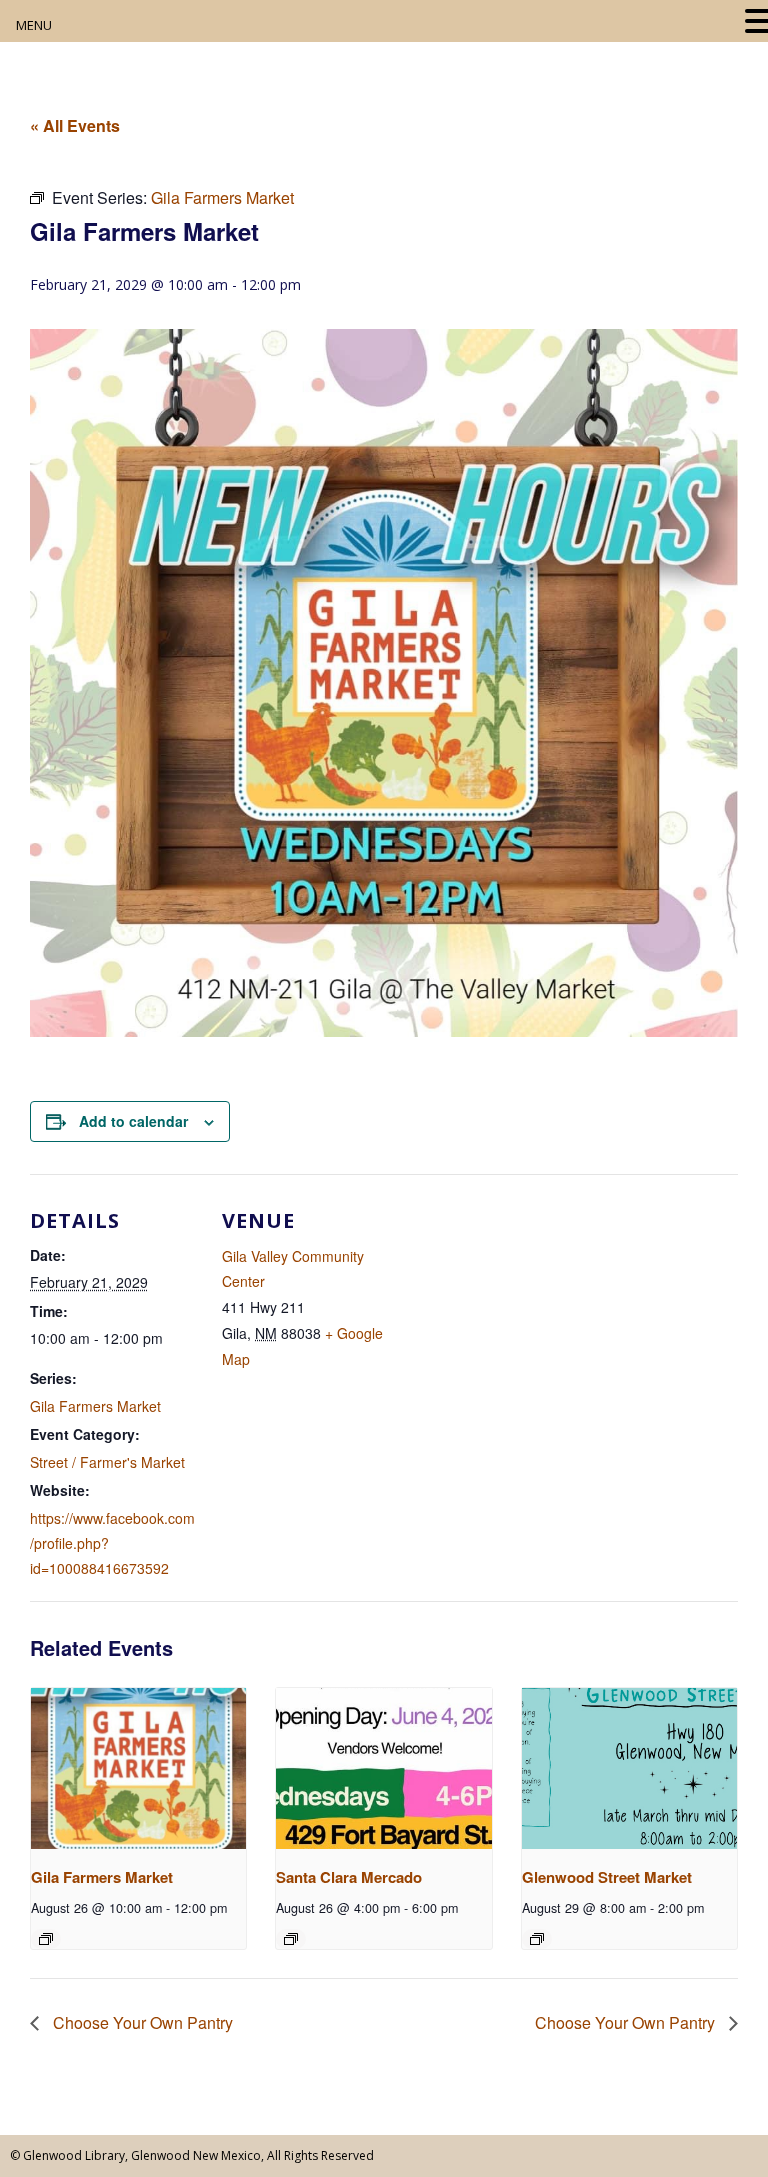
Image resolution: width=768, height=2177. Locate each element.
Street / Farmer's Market (107, 1462)
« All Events (75, 125)
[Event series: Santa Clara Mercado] (291, 1939)
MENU (34, 25)
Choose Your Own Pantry (141, 2022)
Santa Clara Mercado (349, 1877)
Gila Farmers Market (95, 1406)
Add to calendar (133, 1121)
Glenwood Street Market (607, 1877)
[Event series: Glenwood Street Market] (537, 1939)
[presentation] (138, 1768)
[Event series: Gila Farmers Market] (46, 1939)
